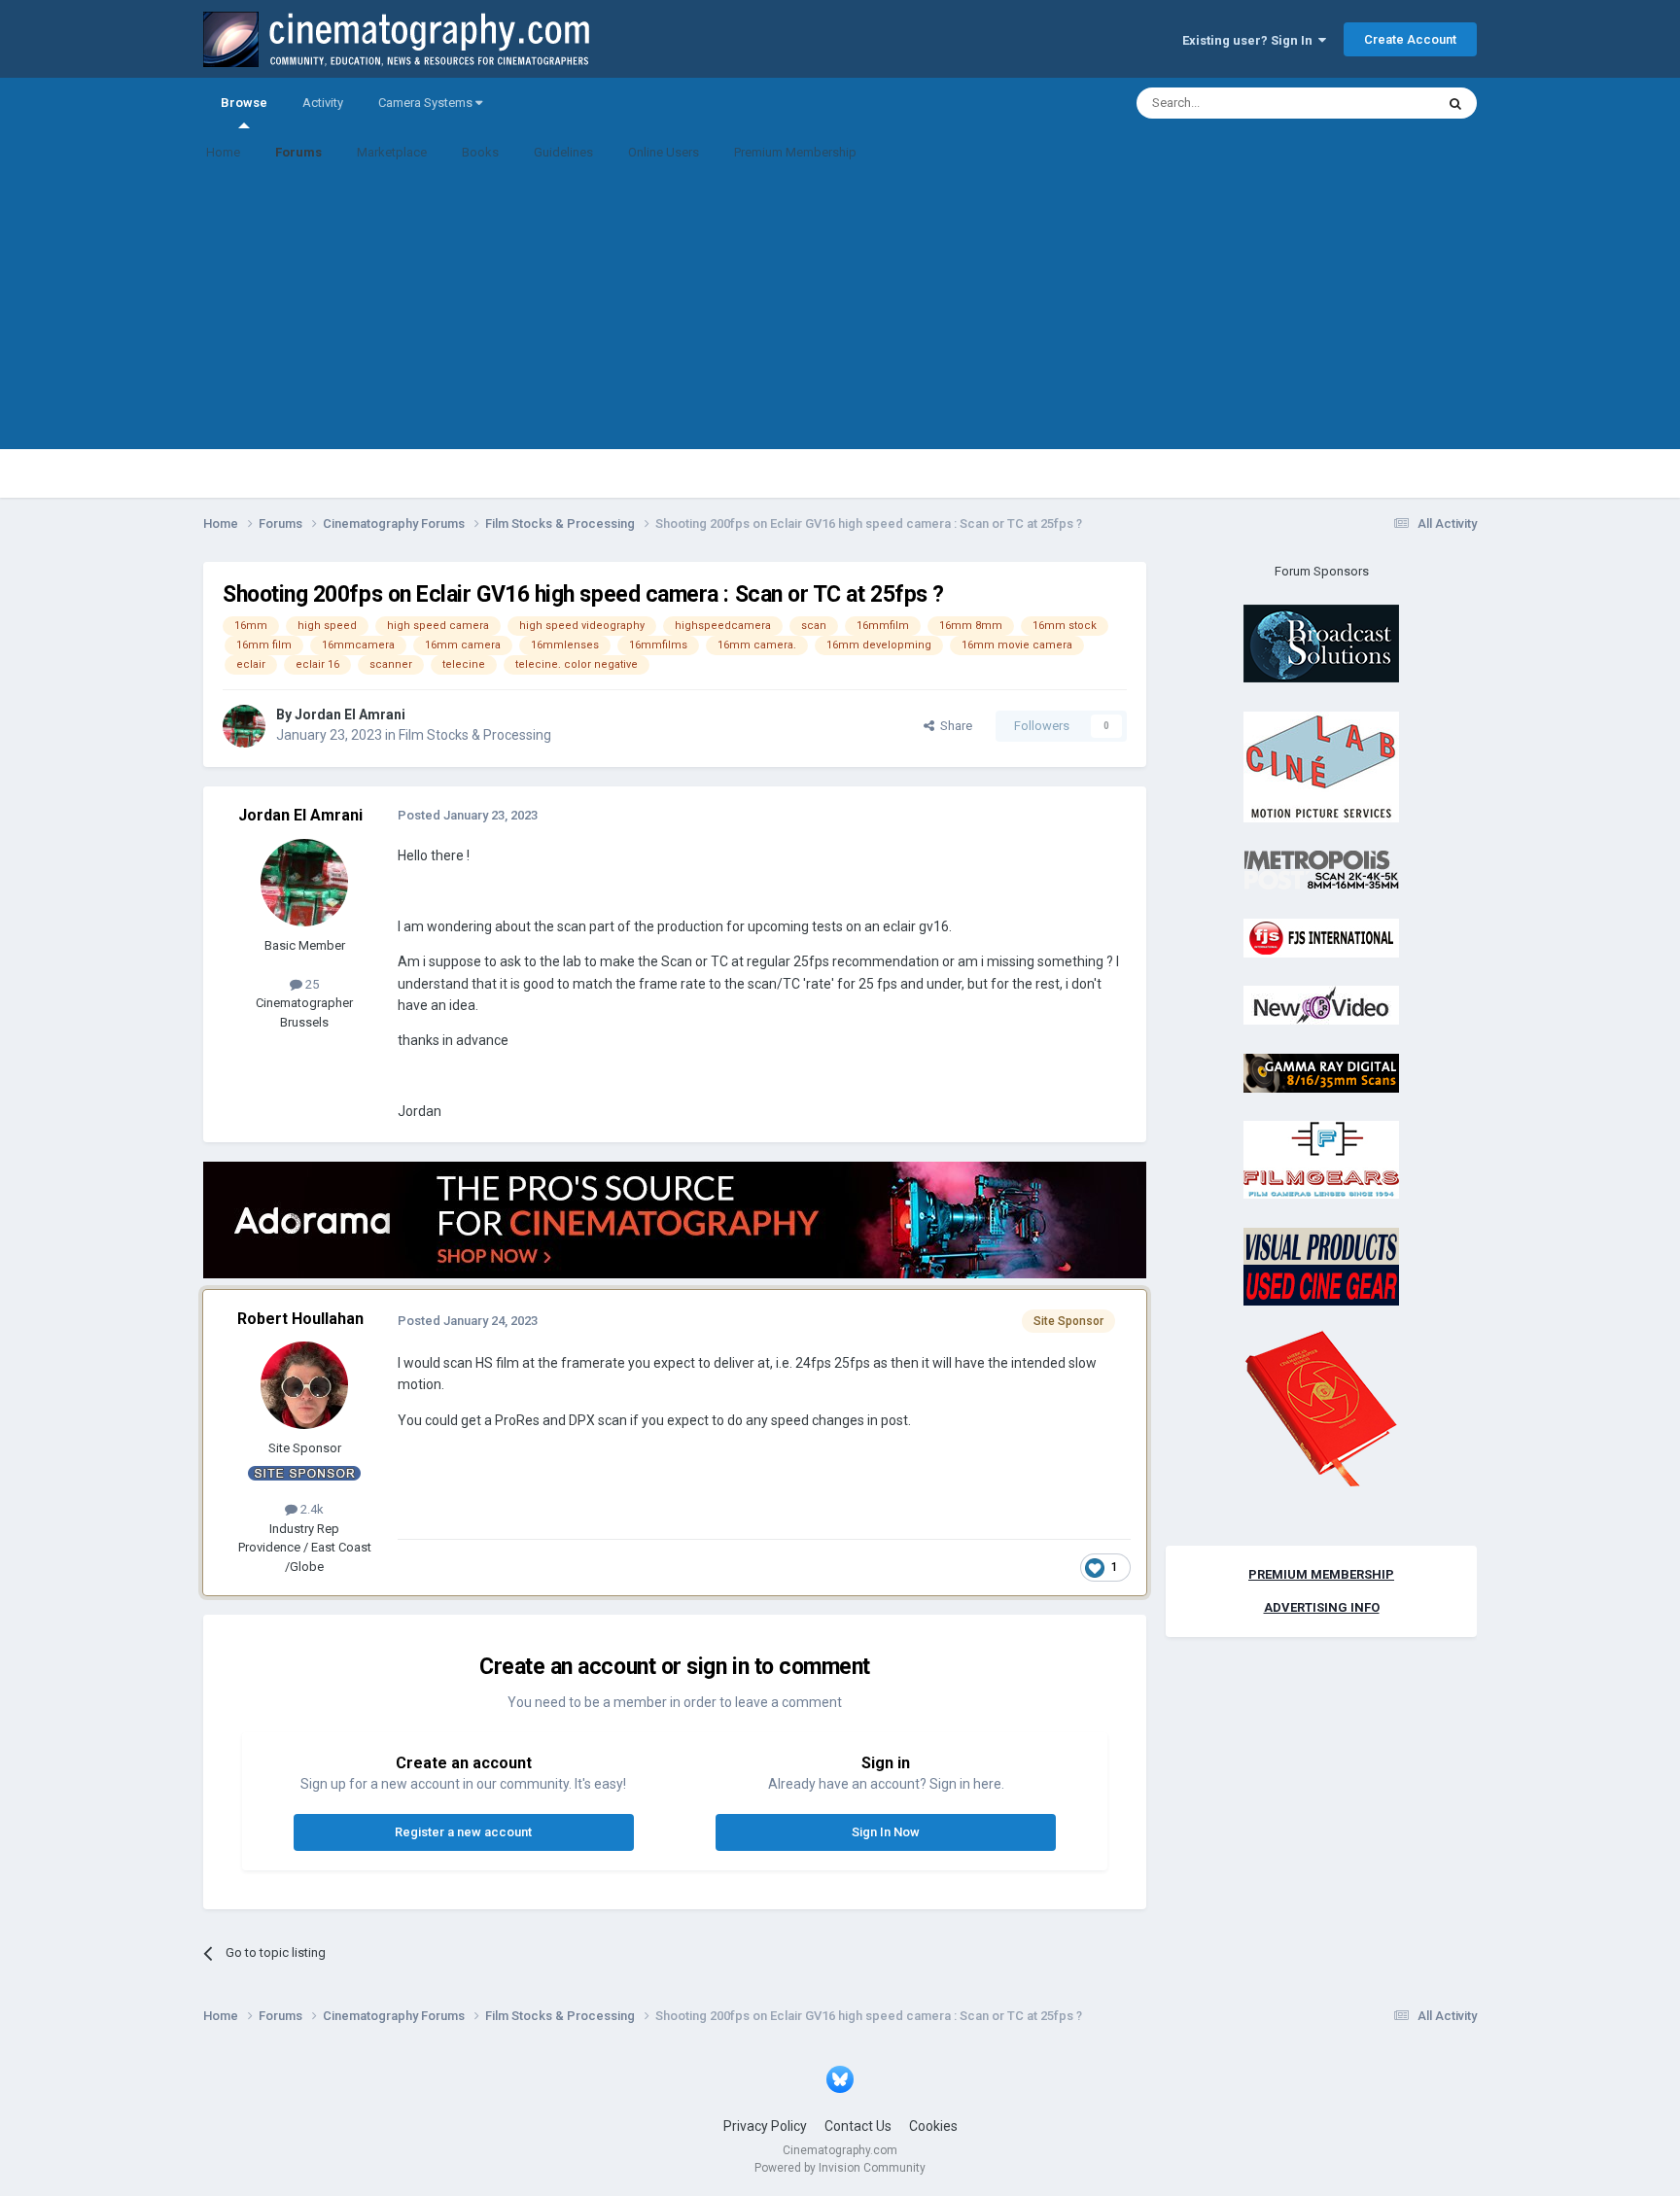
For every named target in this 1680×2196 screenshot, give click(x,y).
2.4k (311, 1509)
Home (223, 152)
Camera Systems (427, 103)
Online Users (664, 152)
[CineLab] (1321, 766)
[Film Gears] (1321, 1159)
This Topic (1381, 103)
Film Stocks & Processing (475, 735)
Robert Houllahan (300, 1319)
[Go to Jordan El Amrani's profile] (244, 726)
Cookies (933, 2126)
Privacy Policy (765, 2126)
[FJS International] (1321, 937)
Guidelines (563, 152)
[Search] (1455, 103)
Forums (298, 152)
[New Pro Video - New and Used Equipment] (1321, 1005)
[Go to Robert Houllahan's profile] (304, 1385)
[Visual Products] (1321, 1265)
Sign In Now (886, 1832)
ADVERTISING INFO (1322, 1607)
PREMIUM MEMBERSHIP (1321, 1574)
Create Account (1410, 39)
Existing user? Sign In (1250, 40)
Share (953, 726)
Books (480, 152)
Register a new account (463, 1832)
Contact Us (858, 2126)
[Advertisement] (840, 313)
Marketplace (392, 152)
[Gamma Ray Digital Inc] (1321, 1072)
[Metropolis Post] (1321, 870)
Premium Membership (795, 152)
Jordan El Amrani (350, 715)
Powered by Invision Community (840, 2168)
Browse (244, 103)
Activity (323, 103)
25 (311, 984)
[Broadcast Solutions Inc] (1321, 643)
